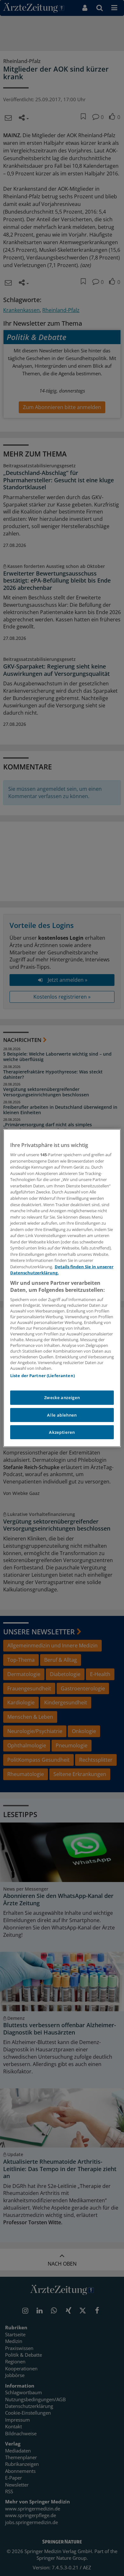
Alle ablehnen (62, 1415)
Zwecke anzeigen (62, 1398)
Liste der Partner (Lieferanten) (42, 1376)
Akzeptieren (62, 1432)
